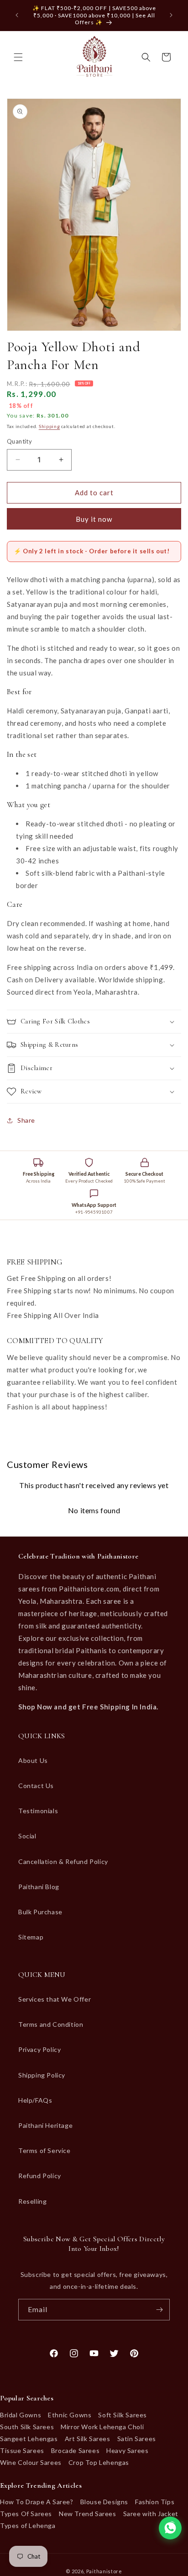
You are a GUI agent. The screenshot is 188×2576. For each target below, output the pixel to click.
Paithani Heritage (45, 2125)
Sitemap (31, 1937)
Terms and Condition (51, 2024)
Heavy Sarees (127, 2450)
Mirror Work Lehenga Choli (102, 2427)
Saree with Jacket (151, 2514)
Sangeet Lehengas (29, 2439)
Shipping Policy (42, 2075)
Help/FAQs (35, 2100)
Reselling (32, 2201)
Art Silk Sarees (88, 2439)
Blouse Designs (104, 2502)
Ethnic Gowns (70, 2415)
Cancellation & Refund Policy (63, 1861)
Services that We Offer (55, 1999)
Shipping (50, 426)
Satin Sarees (137, 2439)
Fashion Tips (155, 2502)
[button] (18, 57)
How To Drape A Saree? (37, 2502)
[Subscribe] (159, 2310)
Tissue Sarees (22, 2450)
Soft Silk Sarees (123, 2415)
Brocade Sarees (75, 2450)
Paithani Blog (39, 1887)
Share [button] (26, 1120)
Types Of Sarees (26, 2514)
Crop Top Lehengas (99, 2462)
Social (27, 1836)
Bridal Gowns (21, 2415)
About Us (33, 1760)
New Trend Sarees (88, 2514)
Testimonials (38, 1811)
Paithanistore (104, 2571)
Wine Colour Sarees (31, 2462)
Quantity (19, 441)
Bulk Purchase (40, 1912)
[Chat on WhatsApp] (170, 2528)
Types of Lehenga (28, 2525)
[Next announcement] (171, 15)
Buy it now (94, 519)
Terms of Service (44, 2150)
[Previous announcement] (17, 15)
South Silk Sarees (27, 2427)
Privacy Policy (39, 2049)
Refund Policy (40, 2176)
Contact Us (36, 1786)
